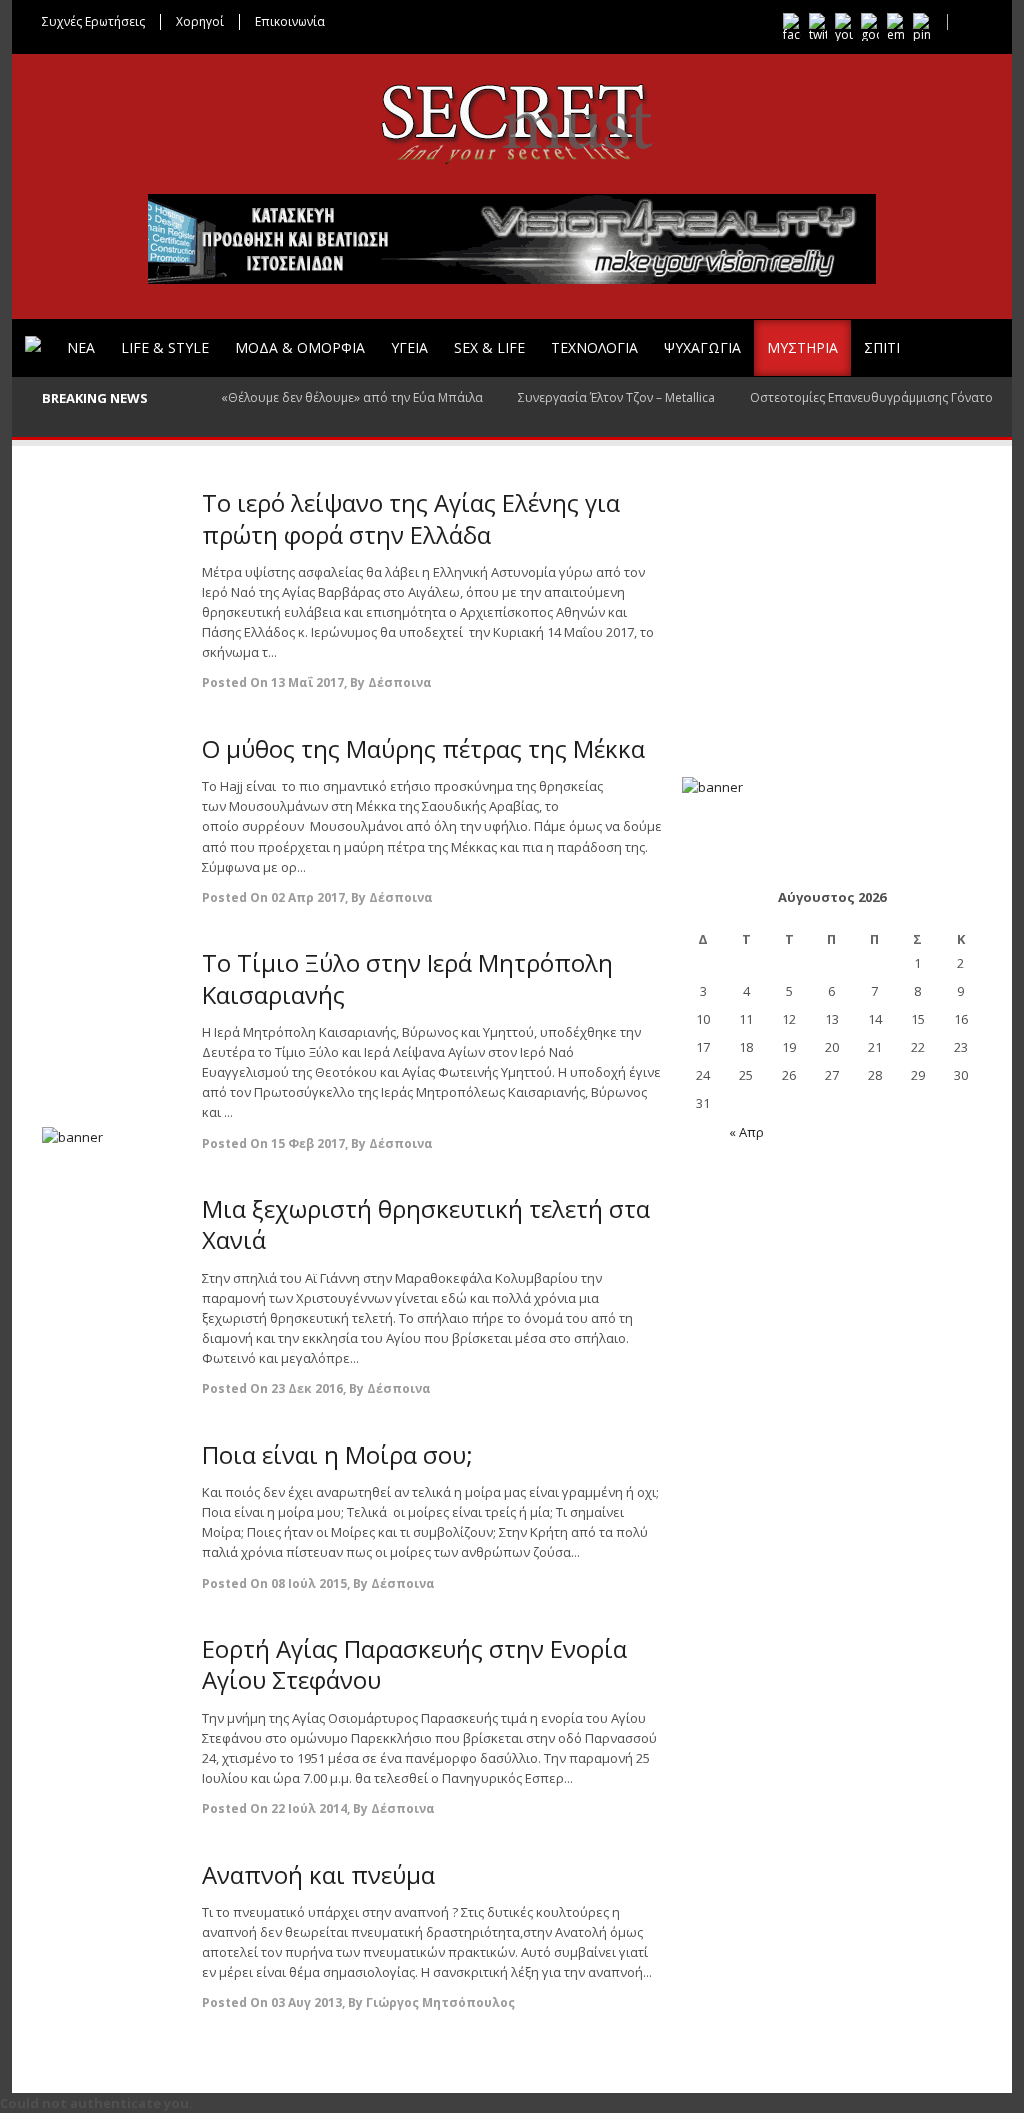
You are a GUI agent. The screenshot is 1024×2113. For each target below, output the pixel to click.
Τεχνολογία (594, 347)
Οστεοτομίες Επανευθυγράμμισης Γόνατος (874, 397)
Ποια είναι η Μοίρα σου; (337, 1454)
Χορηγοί (200, 22)
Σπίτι (882, 347)
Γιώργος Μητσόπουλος (440, 2002)
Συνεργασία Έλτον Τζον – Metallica (616, 397)
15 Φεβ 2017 (308, 1143)
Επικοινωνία (290, 22)
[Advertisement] (112, 787)
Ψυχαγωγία (702, 347)
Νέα (81, 347)
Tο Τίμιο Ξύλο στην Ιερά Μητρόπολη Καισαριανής (407, 978)
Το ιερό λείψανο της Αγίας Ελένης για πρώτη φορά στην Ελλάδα (411, 518)
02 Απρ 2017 (308, 897)
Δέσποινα (400, 682)
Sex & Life (489, 347)
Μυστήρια (802, 347)
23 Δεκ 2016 (307, 1388)
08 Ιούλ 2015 (309, 1583)
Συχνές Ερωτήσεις (93, 22)
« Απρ (746, 1132)
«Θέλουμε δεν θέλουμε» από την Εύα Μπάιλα (352, 397)
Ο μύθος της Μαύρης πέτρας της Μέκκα (423, 748)
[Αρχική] (33, 344)
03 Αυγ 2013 (306, 2002)
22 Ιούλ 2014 (309, 1808)
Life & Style (165, 347)
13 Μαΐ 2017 (307, 682)
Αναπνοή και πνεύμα (318, 1874)
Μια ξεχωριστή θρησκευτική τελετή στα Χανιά (426, 1224)
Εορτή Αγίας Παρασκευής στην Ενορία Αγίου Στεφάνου (414, 1664)
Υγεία (409, 347)
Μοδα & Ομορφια (300, 347)
